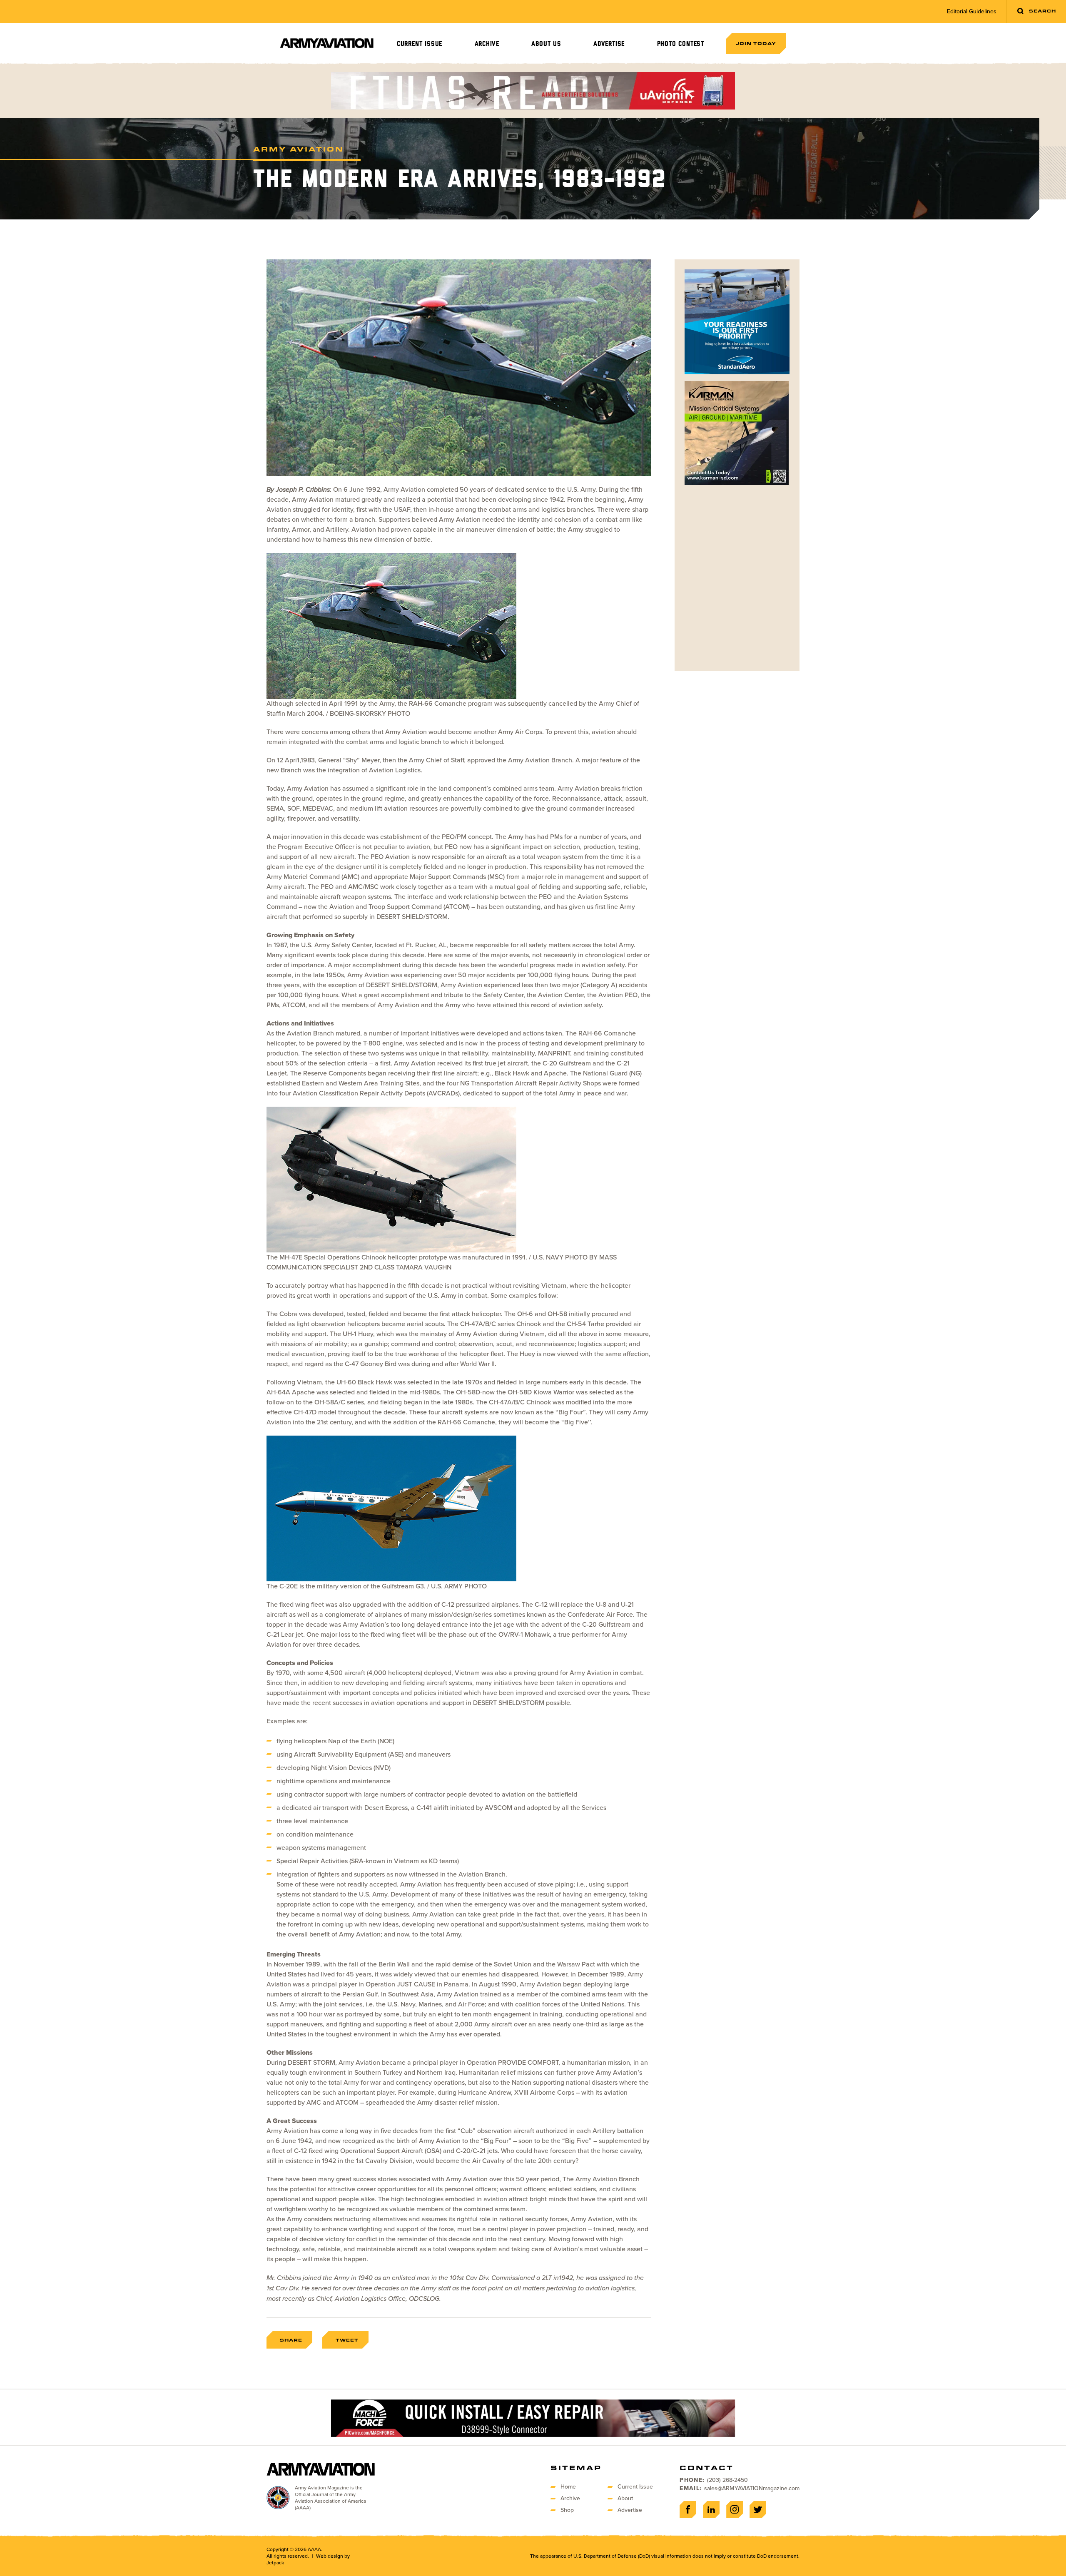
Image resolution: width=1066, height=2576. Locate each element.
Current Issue (420, 44)
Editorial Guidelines (972, 12)
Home (568, 2487)
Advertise (609, 44)
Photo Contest (681, 44)
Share (291, 2340)
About (625, 2498)
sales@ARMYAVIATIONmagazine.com (752, 2488)
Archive (487, 44)
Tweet (347, 2340)
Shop (567, 2510)
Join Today (756, 43)
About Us (546, 44)
